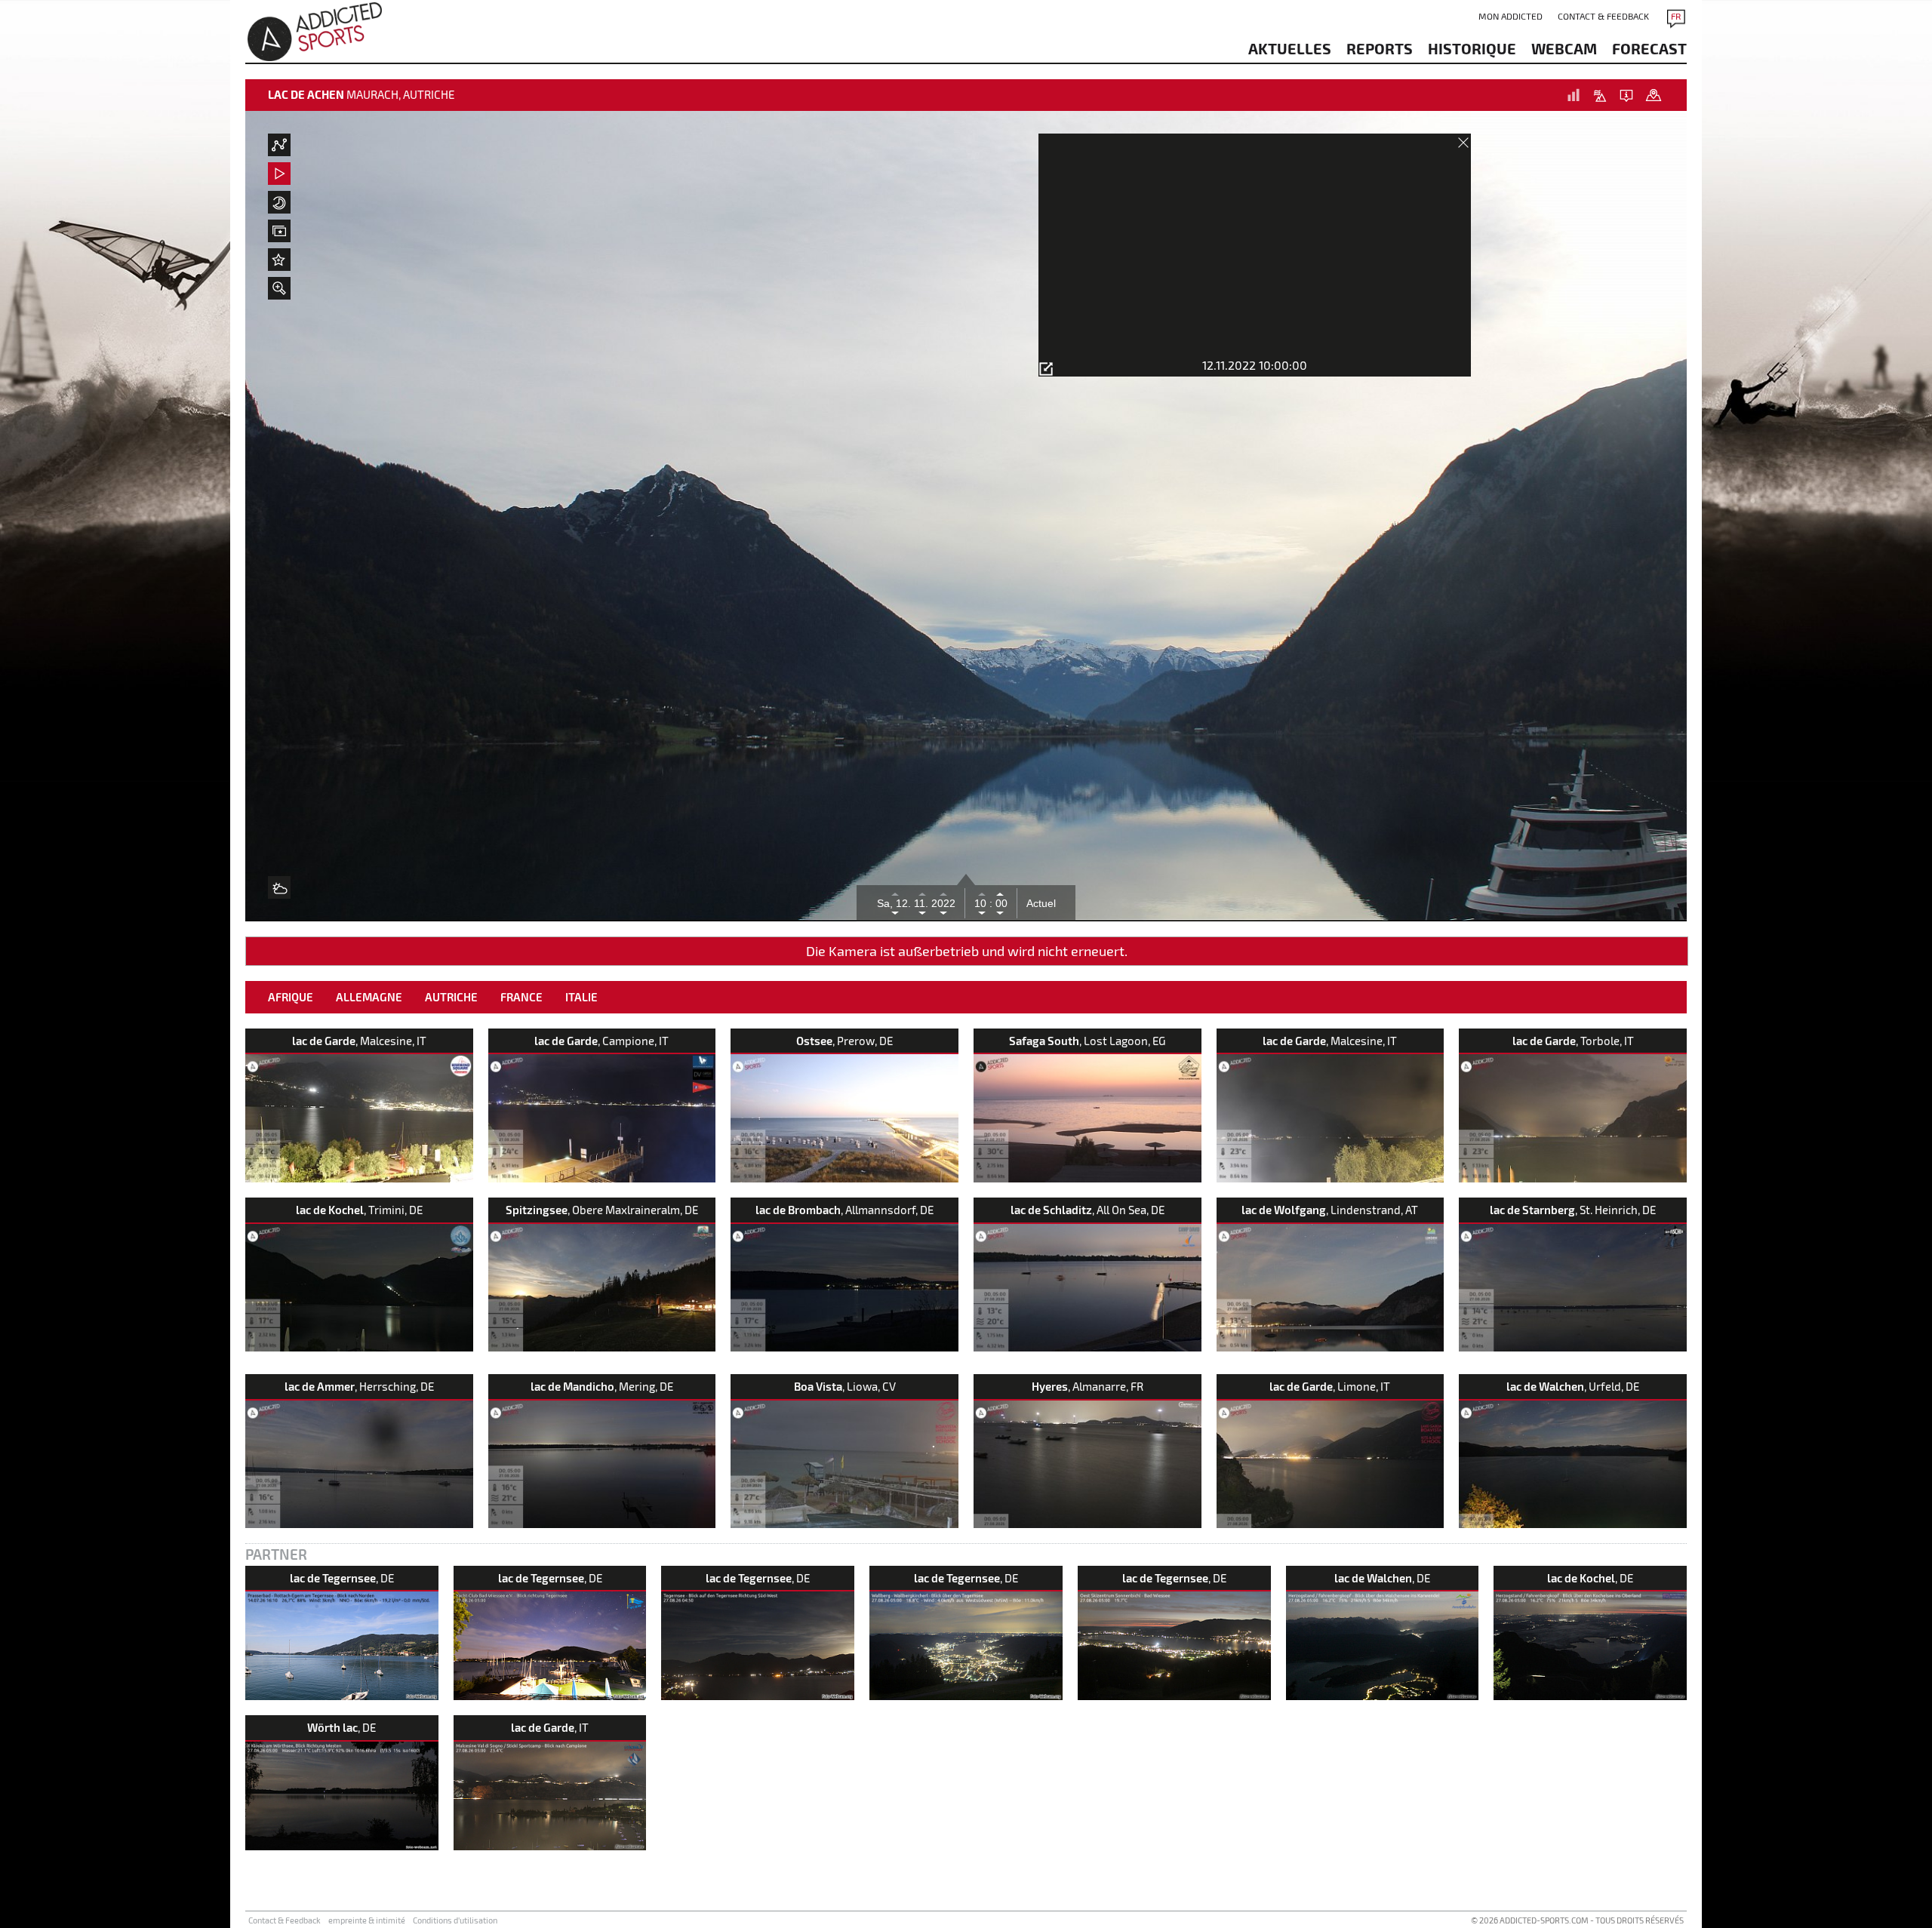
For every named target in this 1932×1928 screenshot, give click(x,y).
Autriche (451, 997)
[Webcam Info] (1626, 95)
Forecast (1649, 48)
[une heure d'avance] (982, 893)
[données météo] (279, 145)
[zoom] (279, 288)
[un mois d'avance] (923, 893)
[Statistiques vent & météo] (1574, 95)
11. (923, 903)
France (521, 997)
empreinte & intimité (367, 1920)
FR (1676, 16)
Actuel (1041, 903)
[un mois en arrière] (923, 914)
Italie (581, 997)
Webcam (1564, 48)
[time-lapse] (279, 202)
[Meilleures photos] (279, 231)
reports (1380, 48)
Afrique (291, 997)
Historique (1472, 48)
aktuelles (1290, 48)
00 (1000, 903)
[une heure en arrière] (982, 914)
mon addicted (1511, 16)
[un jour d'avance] (895, 893)
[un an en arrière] (943, 914)
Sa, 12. (895, 903)
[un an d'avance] (943, 893)
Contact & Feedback (1603, 16)
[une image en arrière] (1000, 914)
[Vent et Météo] (279, 887)
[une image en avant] (1000, 893)
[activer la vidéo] (279, 174)
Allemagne (369, 997)
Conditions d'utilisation (455, 1920)
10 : (983, 903)
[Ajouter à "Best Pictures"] (279, 260)
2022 (943, 903)
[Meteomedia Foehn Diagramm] (1600, 95)
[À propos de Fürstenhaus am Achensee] (1653, 95)
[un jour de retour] (895, 914)
